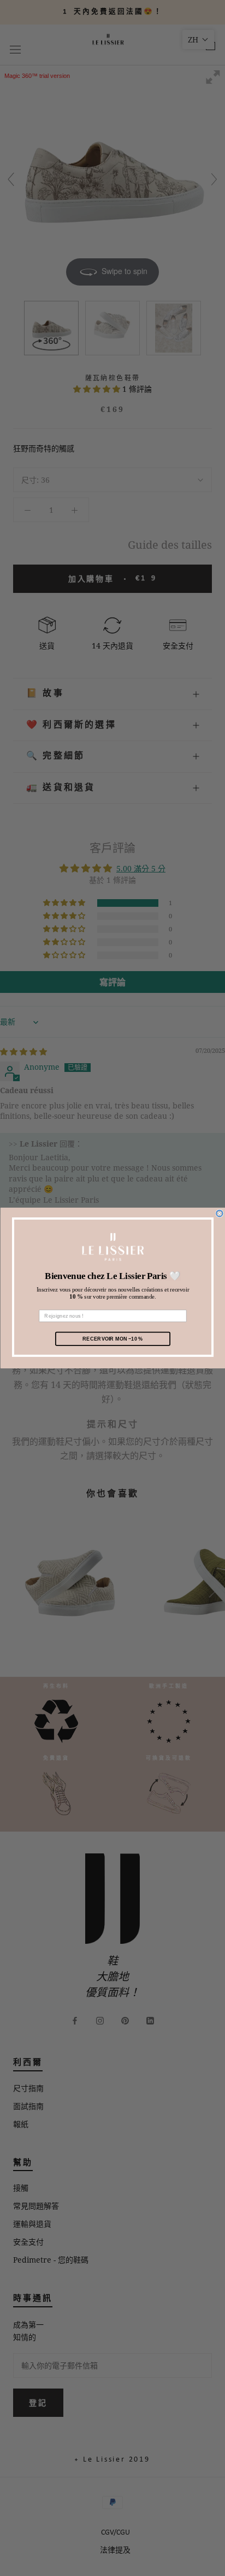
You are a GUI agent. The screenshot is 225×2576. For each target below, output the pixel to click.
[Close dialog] (219, 1214)
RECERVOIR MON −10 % (113, 1338)
